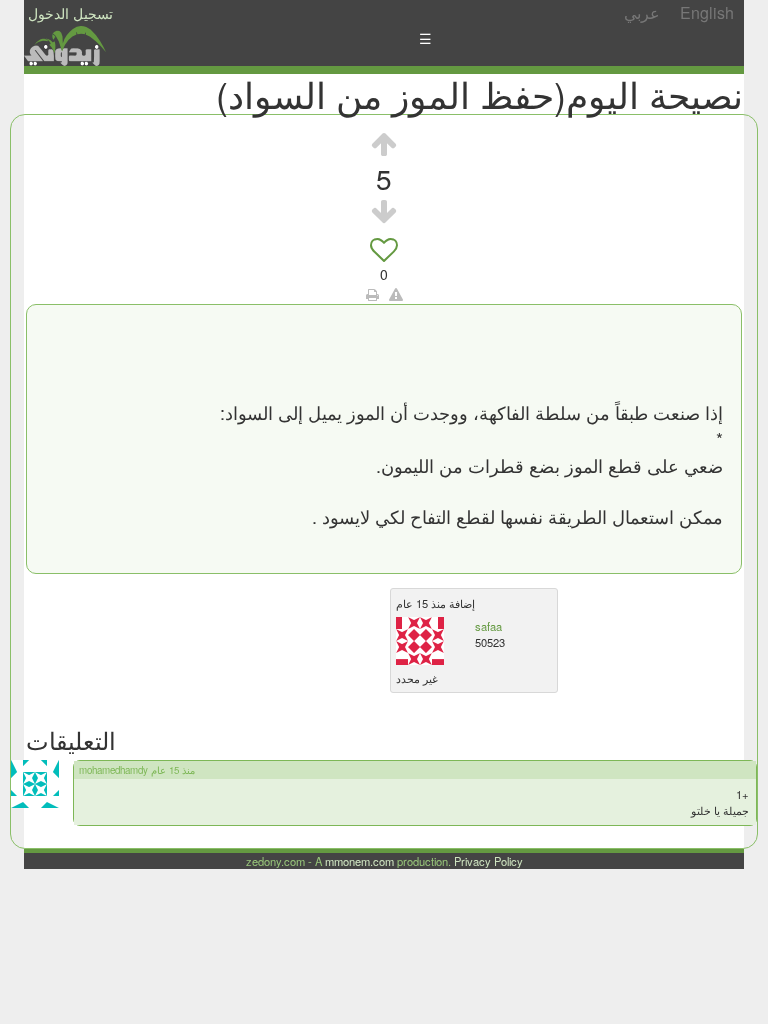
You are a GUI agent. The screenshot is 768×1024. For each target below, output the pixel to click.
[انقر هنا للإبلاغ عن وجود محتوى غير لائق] (396, 294)
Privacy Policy (488, 861)
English (707, 12)
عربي (642, 12)
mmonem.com (359, 861)
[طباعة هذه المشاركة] (372, 294)
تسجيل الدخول (70, 13)
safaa (488, 626)
